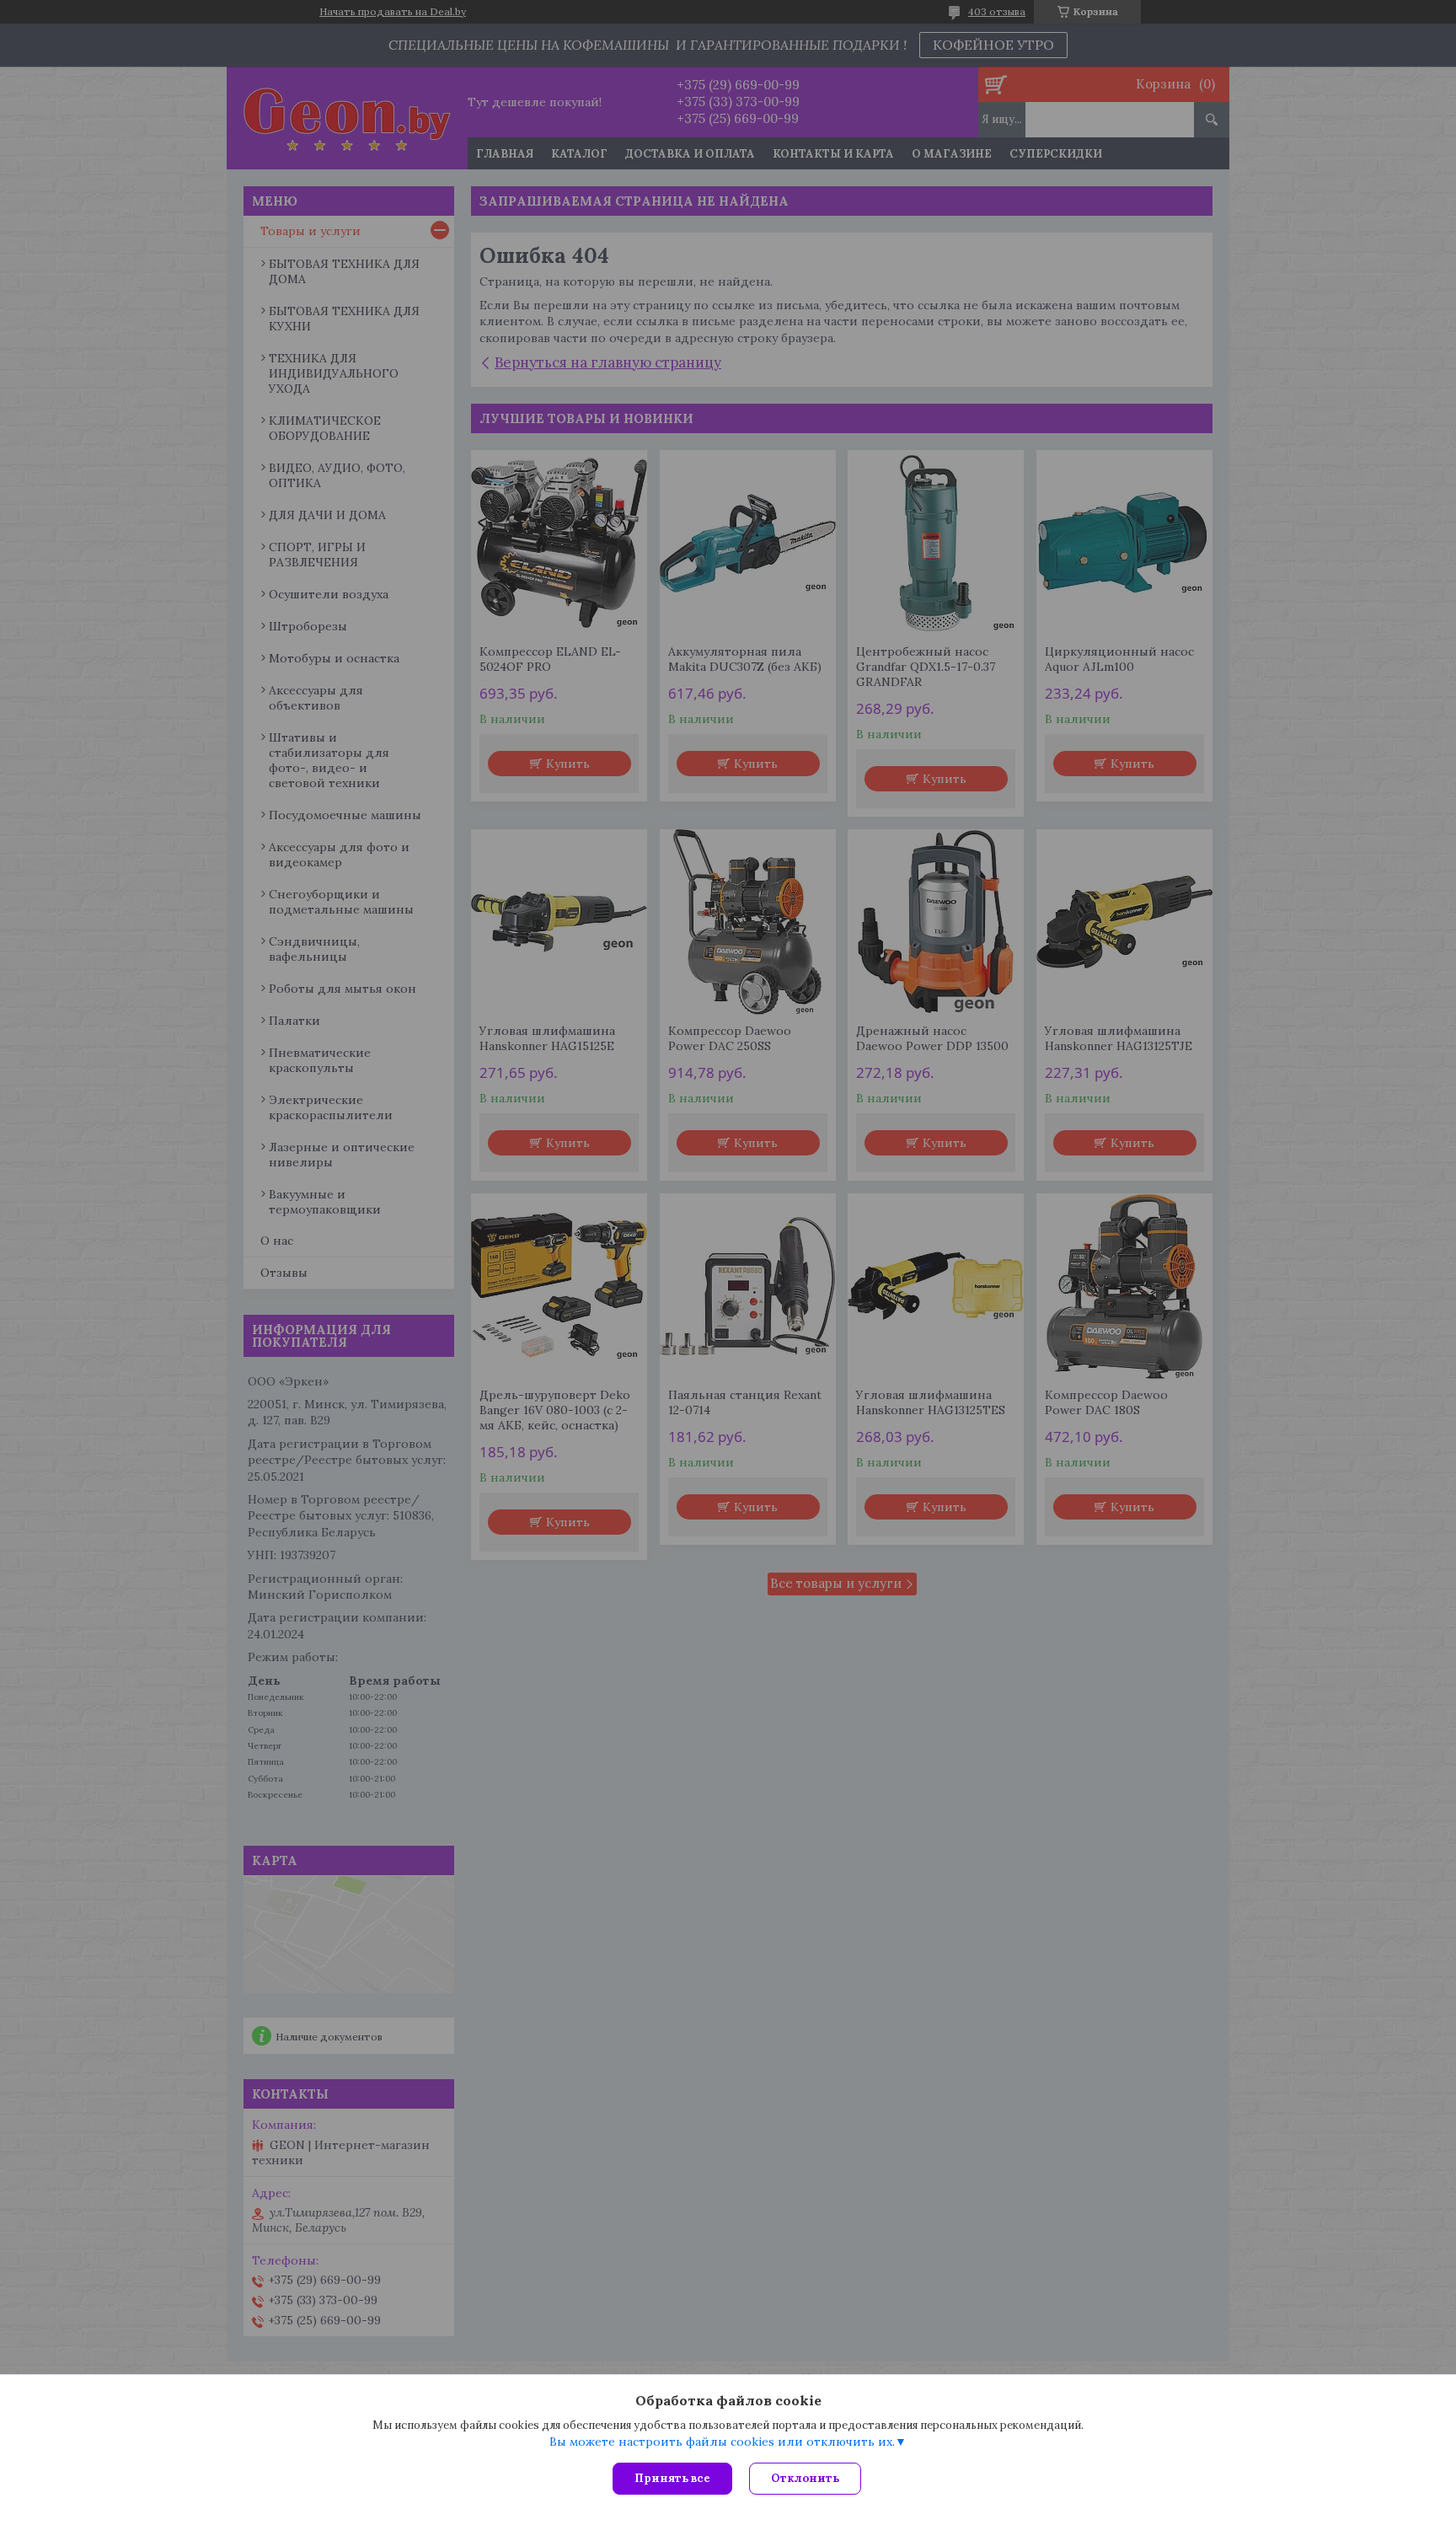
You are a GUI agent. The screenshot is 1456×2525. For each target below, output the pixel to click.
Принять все (672, 2478)
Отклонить (805, 2478)
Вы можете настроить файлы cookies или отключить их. (722, 2442)
